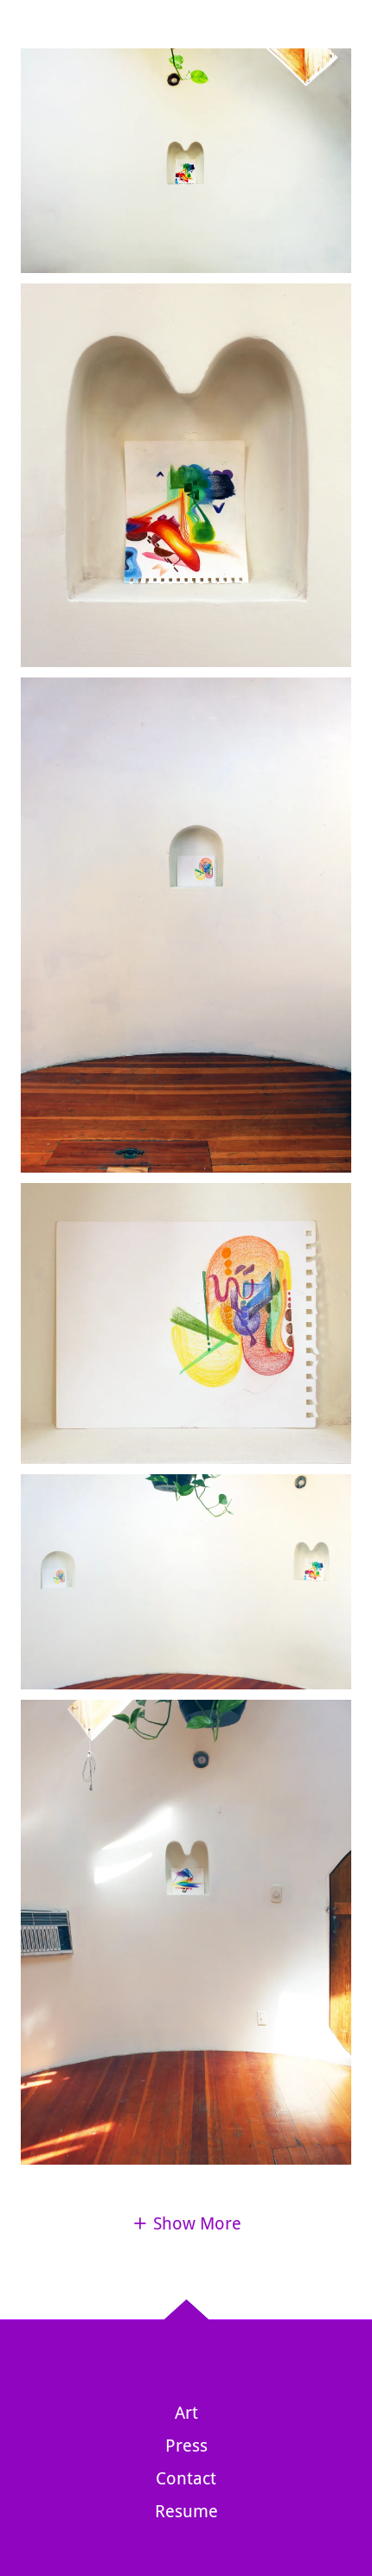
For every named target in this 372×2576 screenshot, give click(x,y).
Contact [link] (186, 2478)
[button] (186, 2223)
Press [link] (186, 2446)
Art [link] (186, 2413)
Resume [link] (186, 2511)
